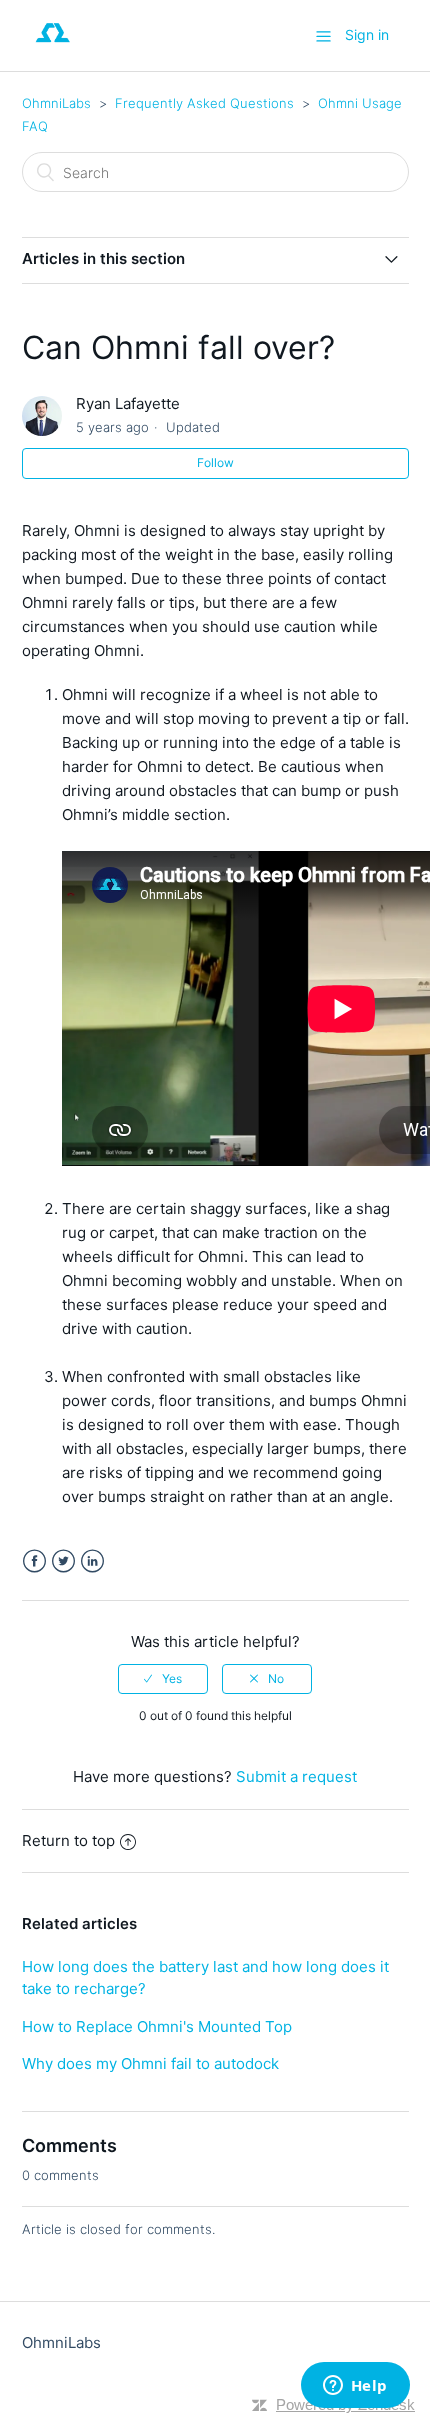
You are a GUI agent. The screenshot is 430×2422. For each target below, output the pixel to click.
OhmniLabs (56, 103)
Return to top (68, 1840)
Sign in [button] (367, 34)
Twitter (63, 1561)
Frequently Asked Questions (204, 103)
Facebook (34, 1561)
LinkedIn (92, 1561)
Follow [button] (215, 462)
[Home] (53, 45)
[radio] (163, 1679)
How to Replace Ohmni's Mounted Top (157, 2026)
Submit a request (296, 1776)
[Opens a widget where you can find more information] (355, 2387)
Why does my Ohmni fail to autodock (150, 2063)
